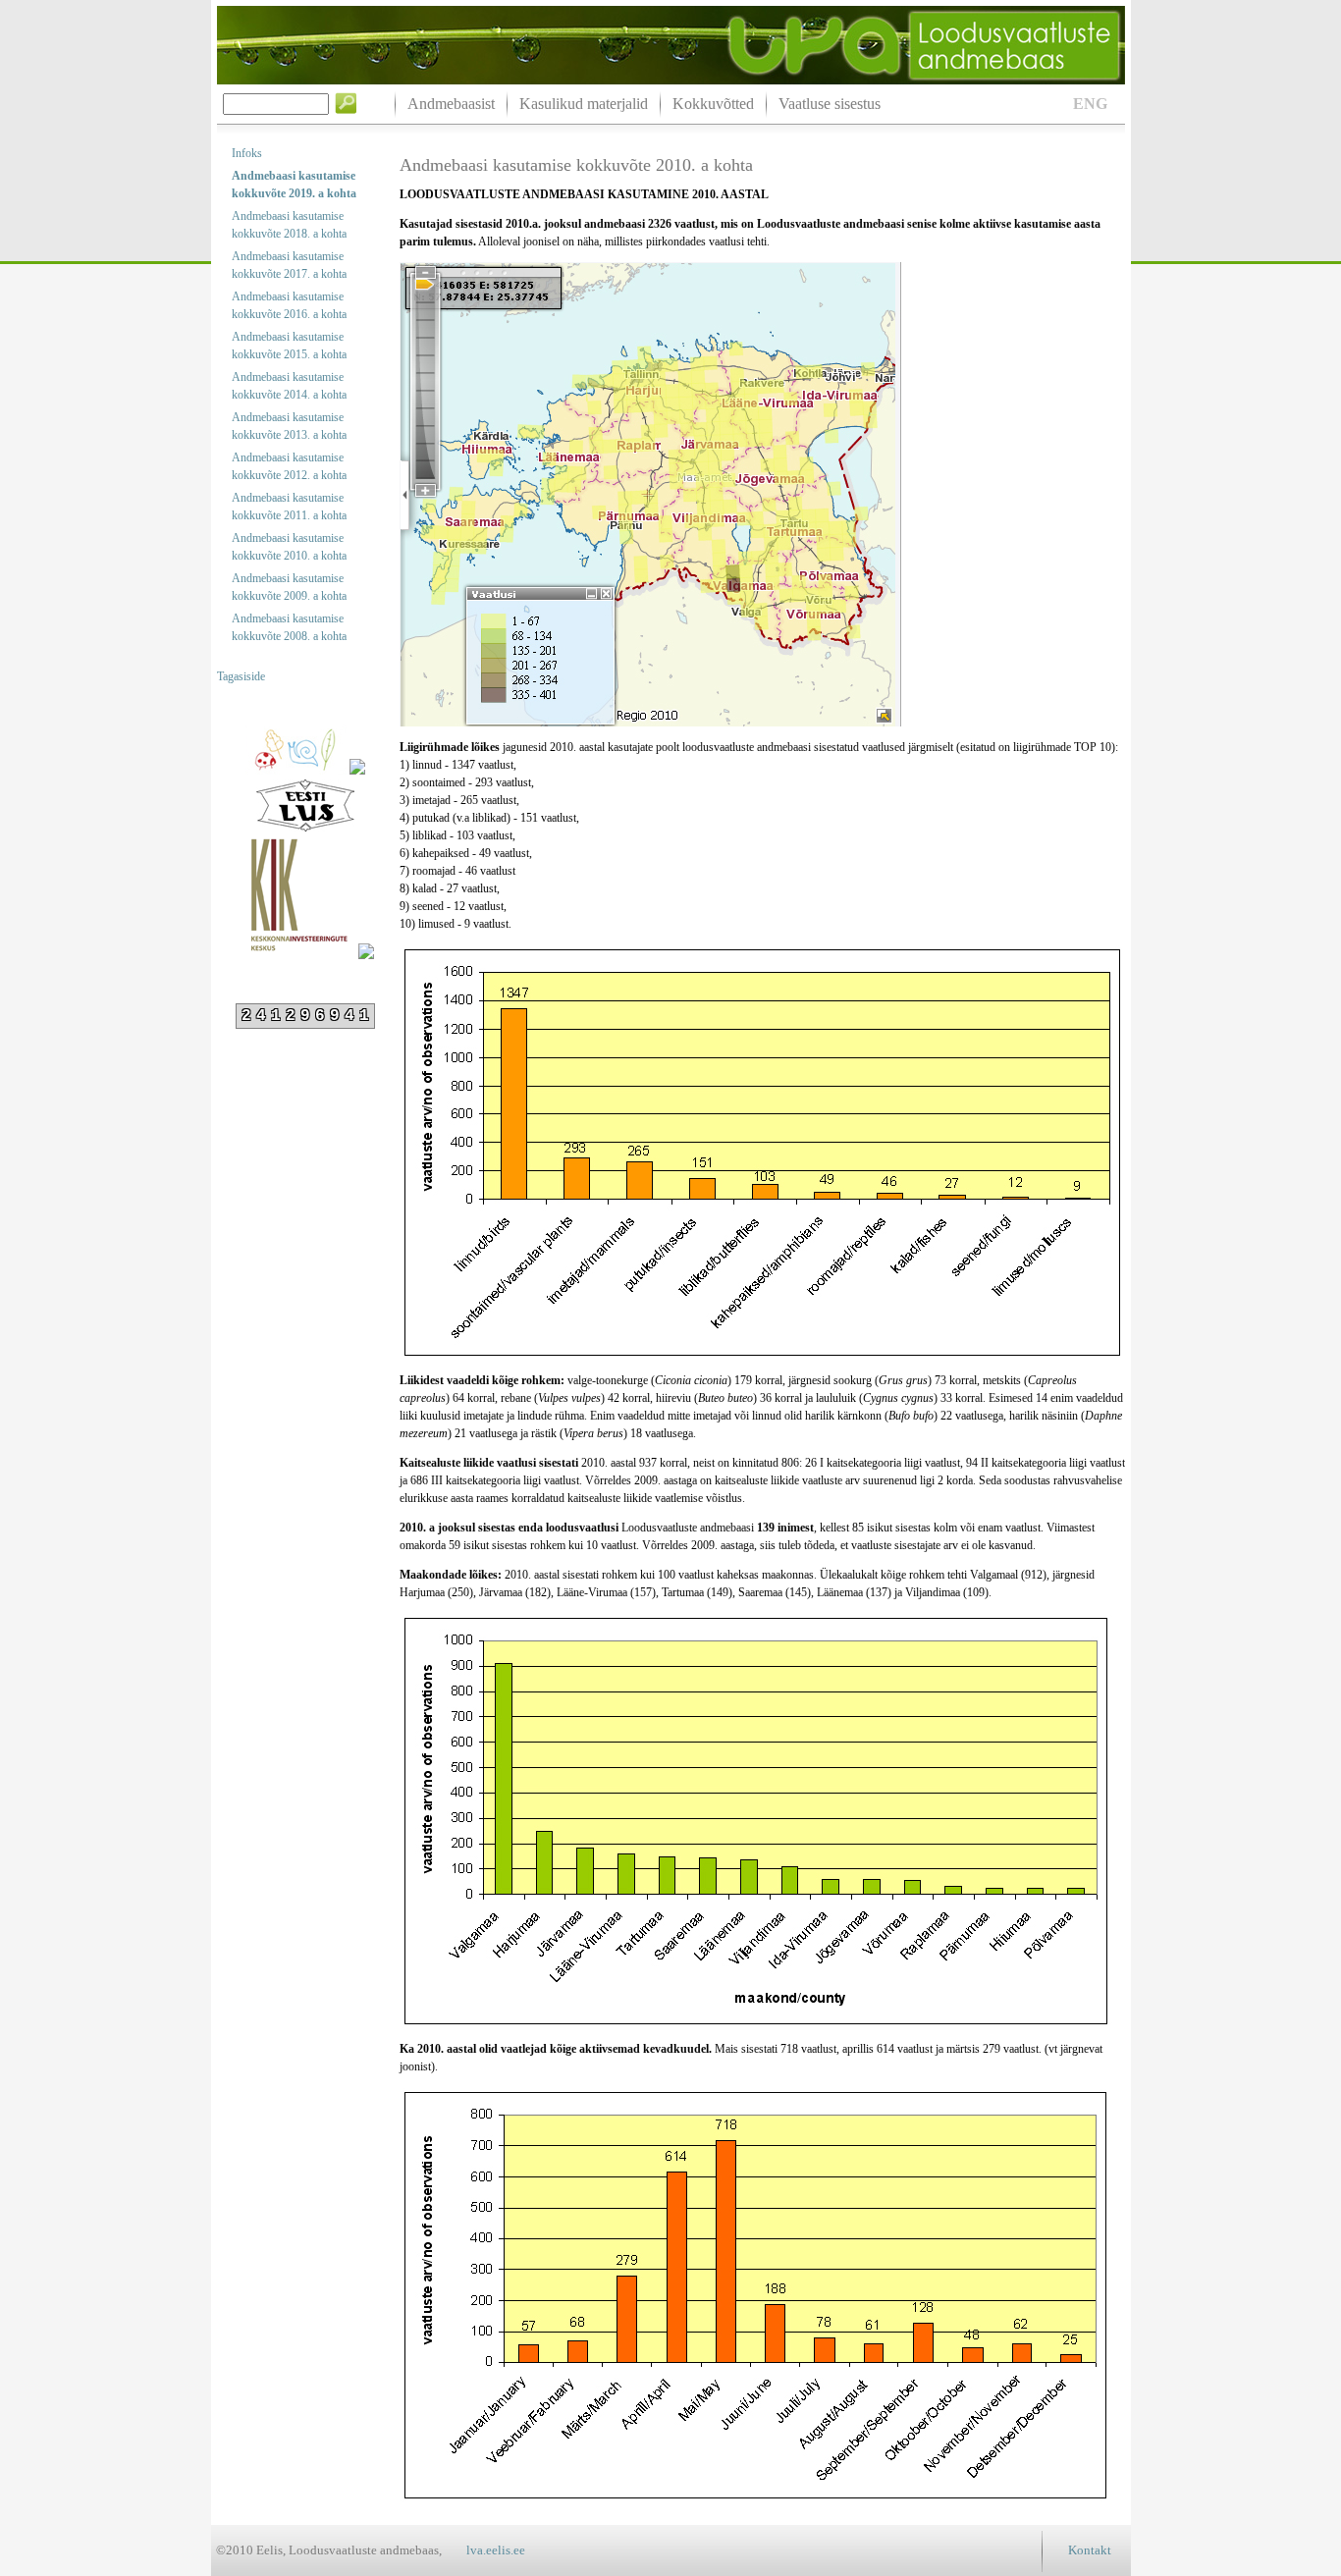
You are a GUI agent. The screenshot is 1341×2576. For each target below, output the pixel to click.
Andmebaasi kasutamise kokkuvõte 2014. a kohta (289, 386)
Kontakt (1090, 2550)
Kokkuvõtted (713, 104)
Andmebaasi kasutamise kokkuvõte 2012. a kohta (289, 466)
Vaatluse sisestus (830, 104)
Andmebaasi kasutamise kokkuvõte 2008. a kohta (289, 627)
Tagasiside (241, 676)
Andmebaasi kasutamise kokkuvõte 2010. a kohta (289, 547)
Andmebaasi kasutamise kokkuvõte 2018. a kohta (289, 225)
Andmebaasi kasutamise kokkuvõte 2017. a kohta (289, 265)
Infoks (247, 153)
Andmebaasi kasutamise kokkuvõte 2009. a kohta (289, 587)
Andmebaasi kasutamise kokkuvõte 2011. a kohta (289, 507)
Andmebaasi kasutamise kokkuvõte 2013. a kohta (289, 426)
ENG (1090, 104)
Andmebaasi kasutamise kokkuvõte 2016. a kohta (289, 305)
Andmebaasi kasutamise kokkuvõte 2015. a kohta (289, 346)
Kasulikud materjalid (584, 104)
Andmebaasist (451, 104)
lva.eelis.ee (496, 2550)
